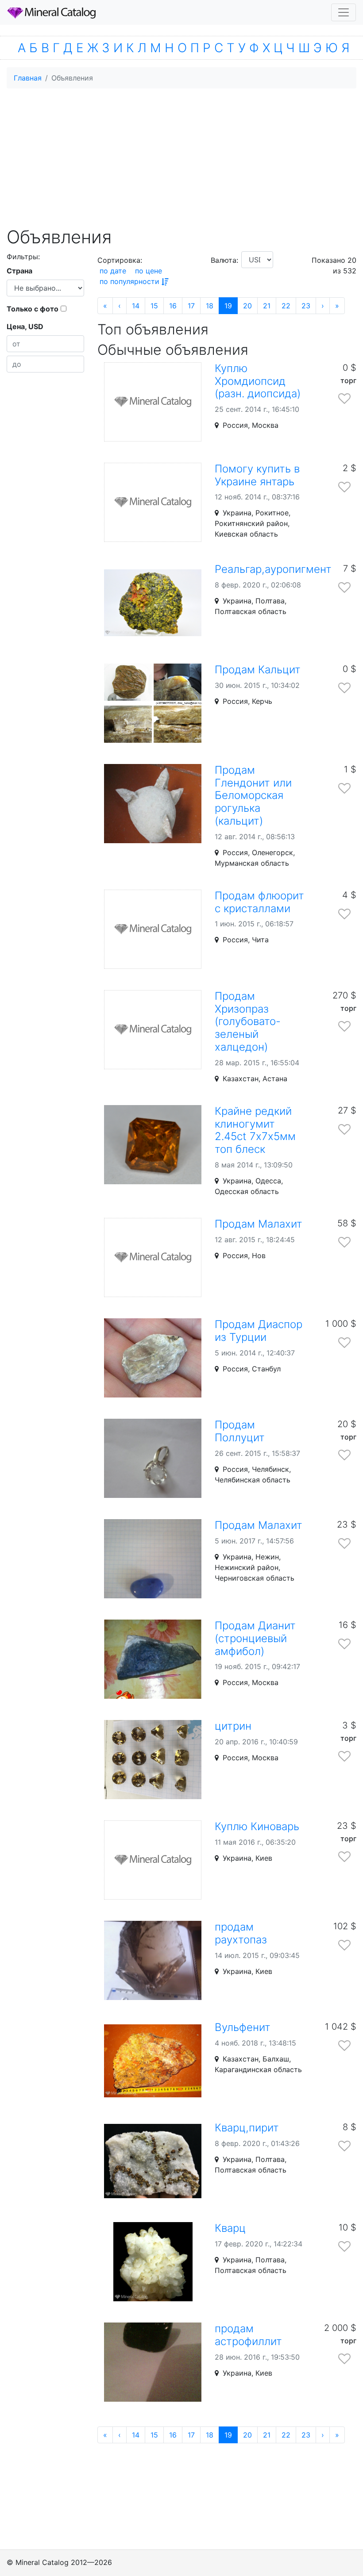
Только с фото (33, 309)
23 (306, 306)
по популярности (129, 281)
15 (154, 306)
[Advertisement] (181, 157)
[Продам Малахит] (153, 1257)
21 (267, 306)
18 (210, 306)
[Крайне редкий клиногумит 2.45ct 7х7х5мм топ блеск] (153, 1145)
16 (173, 306)
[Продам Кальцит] (153, 703)
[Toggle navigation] (344, 12)
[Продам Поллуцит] (153, 1458)
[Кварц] (153, 2262)
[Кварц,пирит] (153, 2161)
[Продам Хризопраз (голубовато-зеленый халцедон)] (153, 1030)
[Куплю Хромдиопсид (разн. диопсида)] (153, 402)
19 (228, 306)
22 (286, 306)
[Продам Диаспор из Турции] (153, 1358)
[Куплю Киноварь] (153, 1860)
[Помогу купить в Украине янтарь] (153, 502)
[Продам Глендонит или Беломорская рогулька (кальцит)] (153, 804)
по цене (149, 271)
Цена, (25, 326)
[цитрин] (153, 1760)
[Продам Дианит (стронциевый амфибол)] (153, 1659)
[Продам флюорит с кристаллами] (153, 929)
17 (191, 306)
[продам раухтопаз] (153, 1960)
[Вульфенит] (153, 2061)
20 (247, 306)
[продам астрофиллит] (153, 2362)
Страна (19, 271)
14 (136, 306)
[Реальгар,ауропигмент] (153, 603)
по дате (113, 271)
